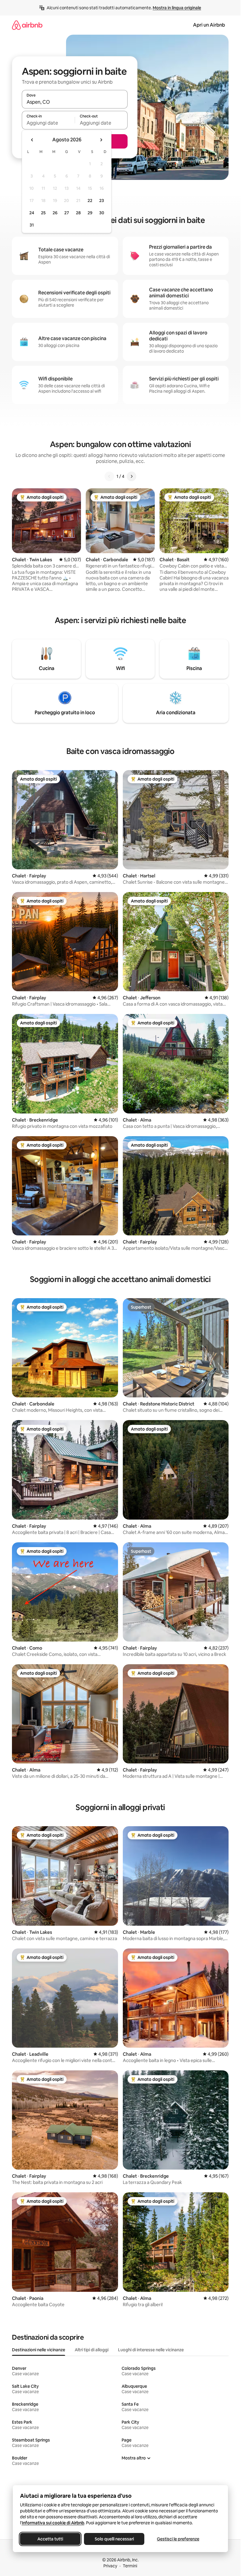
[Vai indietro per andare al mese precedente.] (32, 140)
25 (43, 213)
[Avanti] (131, 476)
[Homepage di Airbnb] (27, 25)
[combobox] (75, 102)
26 (55, 213)
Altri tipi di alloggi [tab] (92, 2350)
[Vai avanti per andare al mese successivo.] (101, 140)
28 (78, 213)
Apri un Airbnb (209, 25)
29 (90, 213)
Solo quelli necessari (114, 2539)
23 (102, 201)
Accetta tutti (50, 2539)
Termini (130, 2566)
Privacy (110, 2566)
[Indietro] (109, 476)
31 (32, 225)
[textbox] (48, 123)
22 (90, 201)
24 (32, 213)
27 (67, 213)
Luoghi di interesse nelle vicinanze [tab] (151, 2350)
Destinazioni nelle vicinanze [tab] (39, 2350)
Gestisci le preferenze (178, 2539)
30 (102, 213)
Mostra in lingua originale (177, 8)
